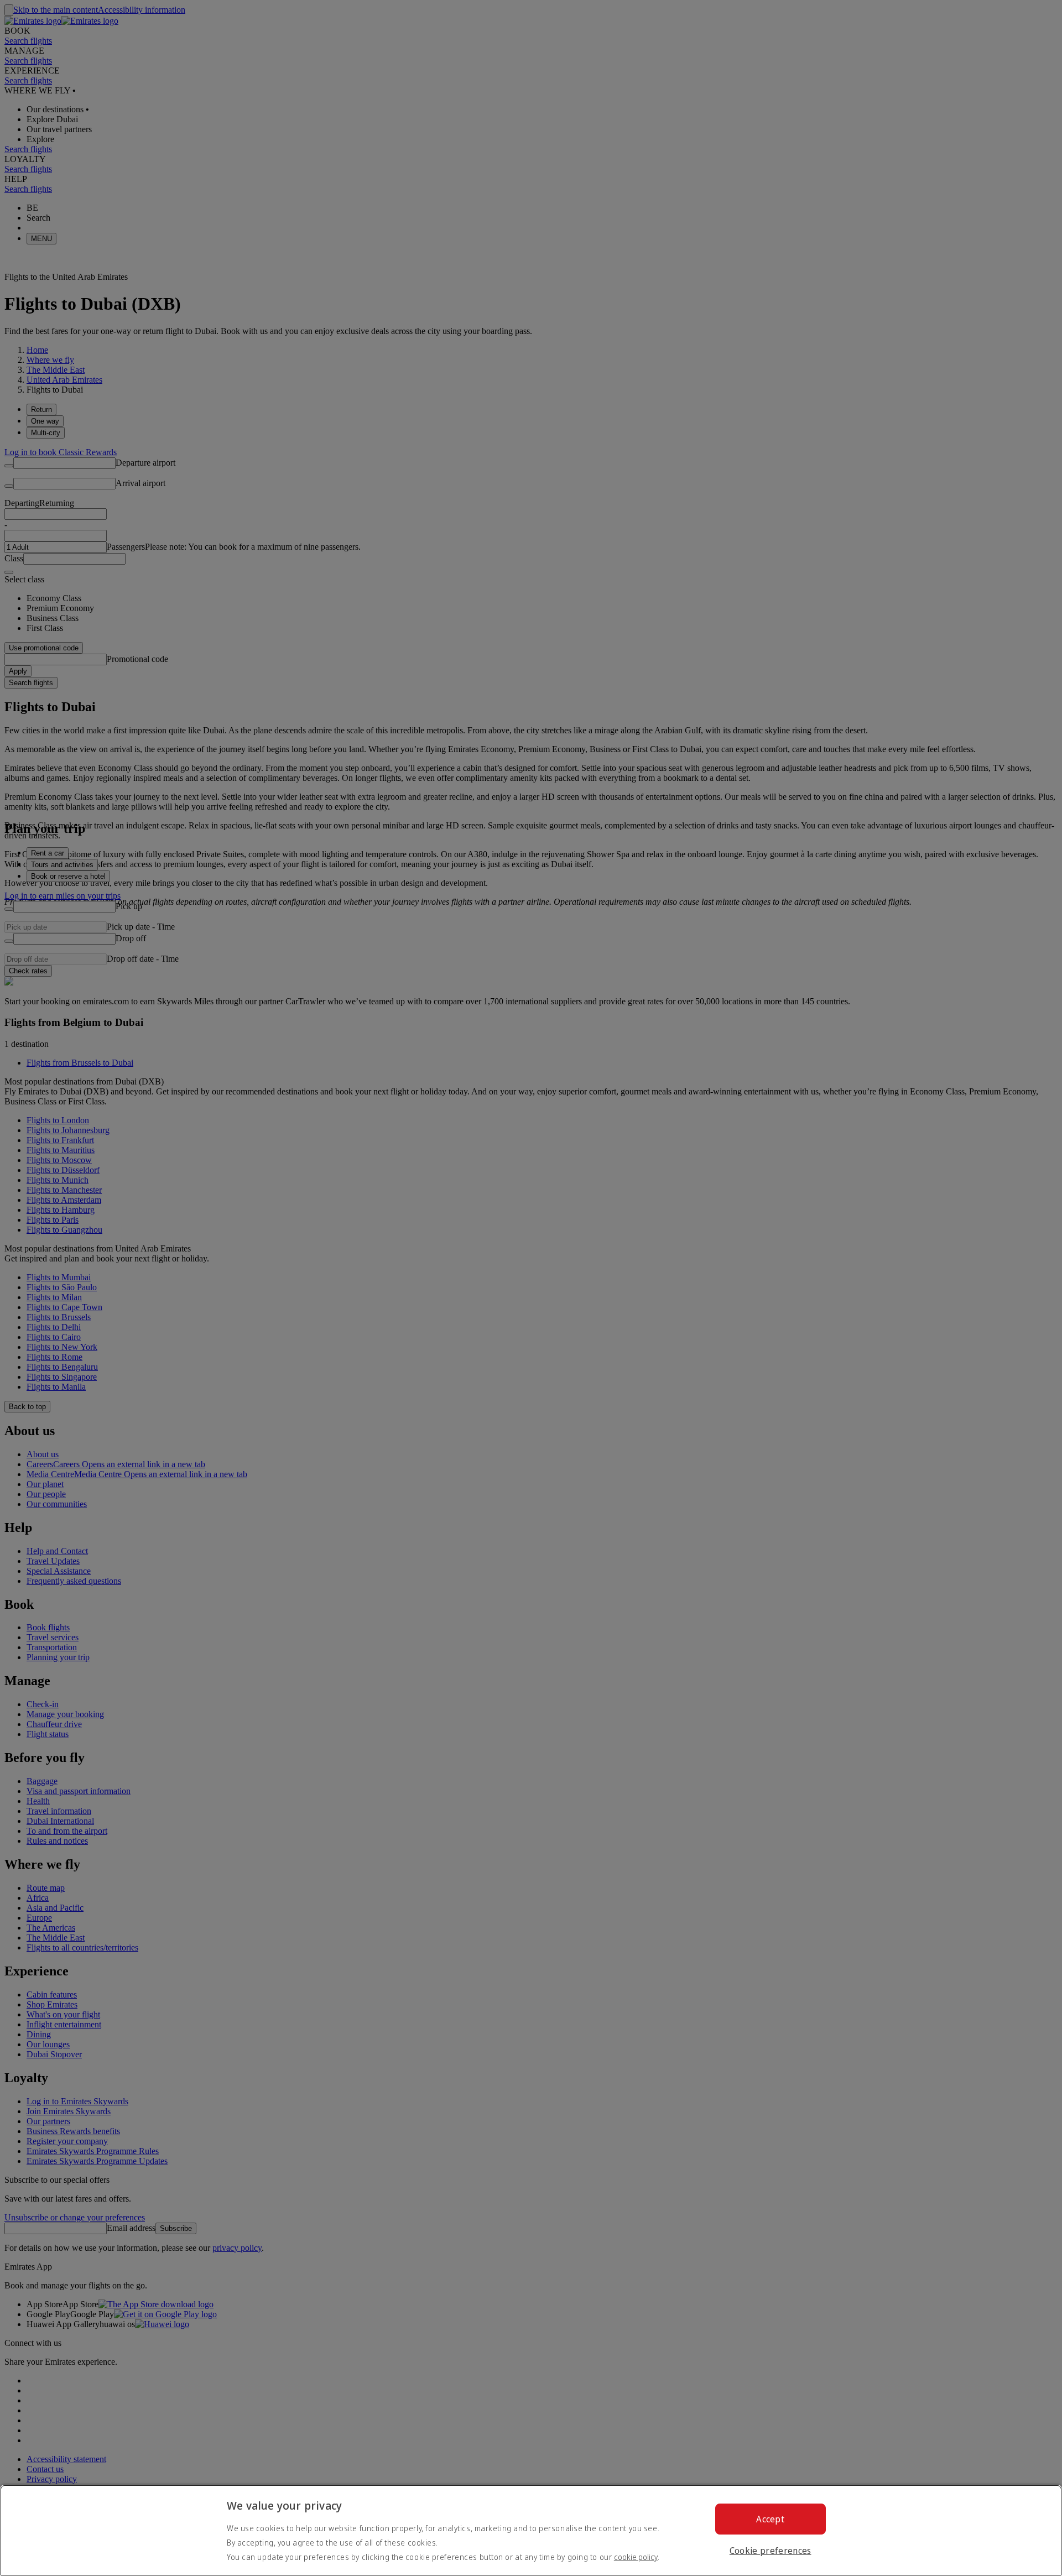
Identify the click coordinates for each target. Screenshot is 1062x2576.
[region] (531, 2530)
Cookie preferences (771, 2551)
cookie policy (636, 2557)
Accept (770, 2519)
